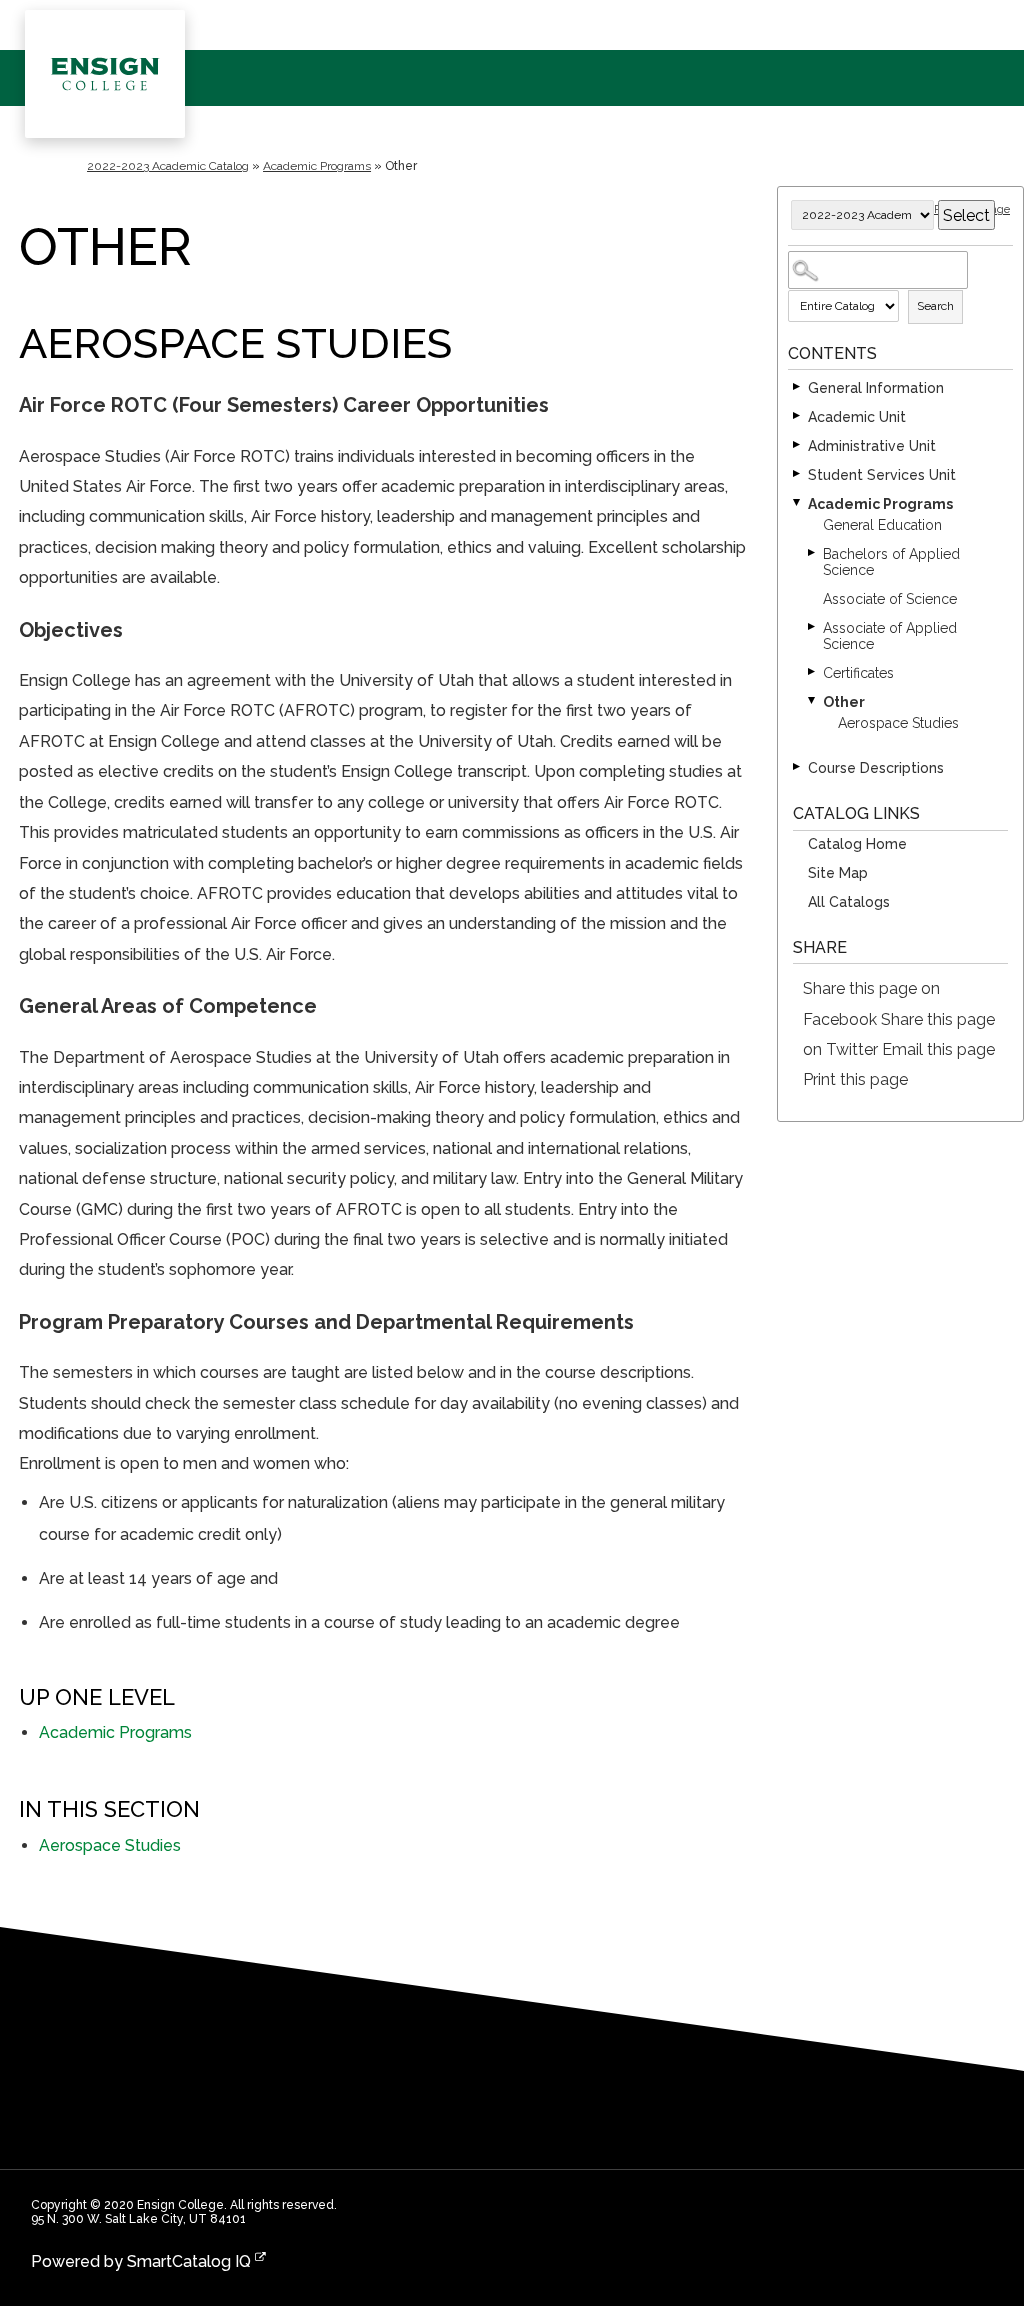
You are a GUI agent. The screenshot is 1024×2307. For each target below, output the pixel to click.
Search (935, 306)
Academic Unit (857, 417)
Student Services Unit (882, 475)
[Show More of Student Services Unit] (798, 475)
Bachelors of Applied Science (891, 562)
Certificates (858, 673)
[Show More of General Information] (798, 388)
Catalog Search (791, 254)
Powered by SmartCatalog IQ (141, 2261)
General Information (876, 388)
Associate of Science (890, 599)
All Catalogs (849, 902)
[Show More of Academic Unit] (798, 417)
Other (844, 702)
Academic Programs (317, 166)
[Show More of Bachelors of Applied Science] (813, 554)
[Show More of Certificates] (813, 673)
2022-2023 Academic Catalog (168, 166)
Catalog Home (857, 844)
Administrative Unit (872, 446)
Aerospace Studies (898, 723)
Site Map (838, 873)
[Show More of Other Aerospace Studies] (813, 702)
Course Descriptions (876, 768)
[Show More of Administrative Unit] (798, 446)
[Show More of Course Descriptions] (798, 768)
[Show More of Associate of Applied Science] (813, 628)
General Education (882, 525)
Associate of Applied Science (890, 636)
